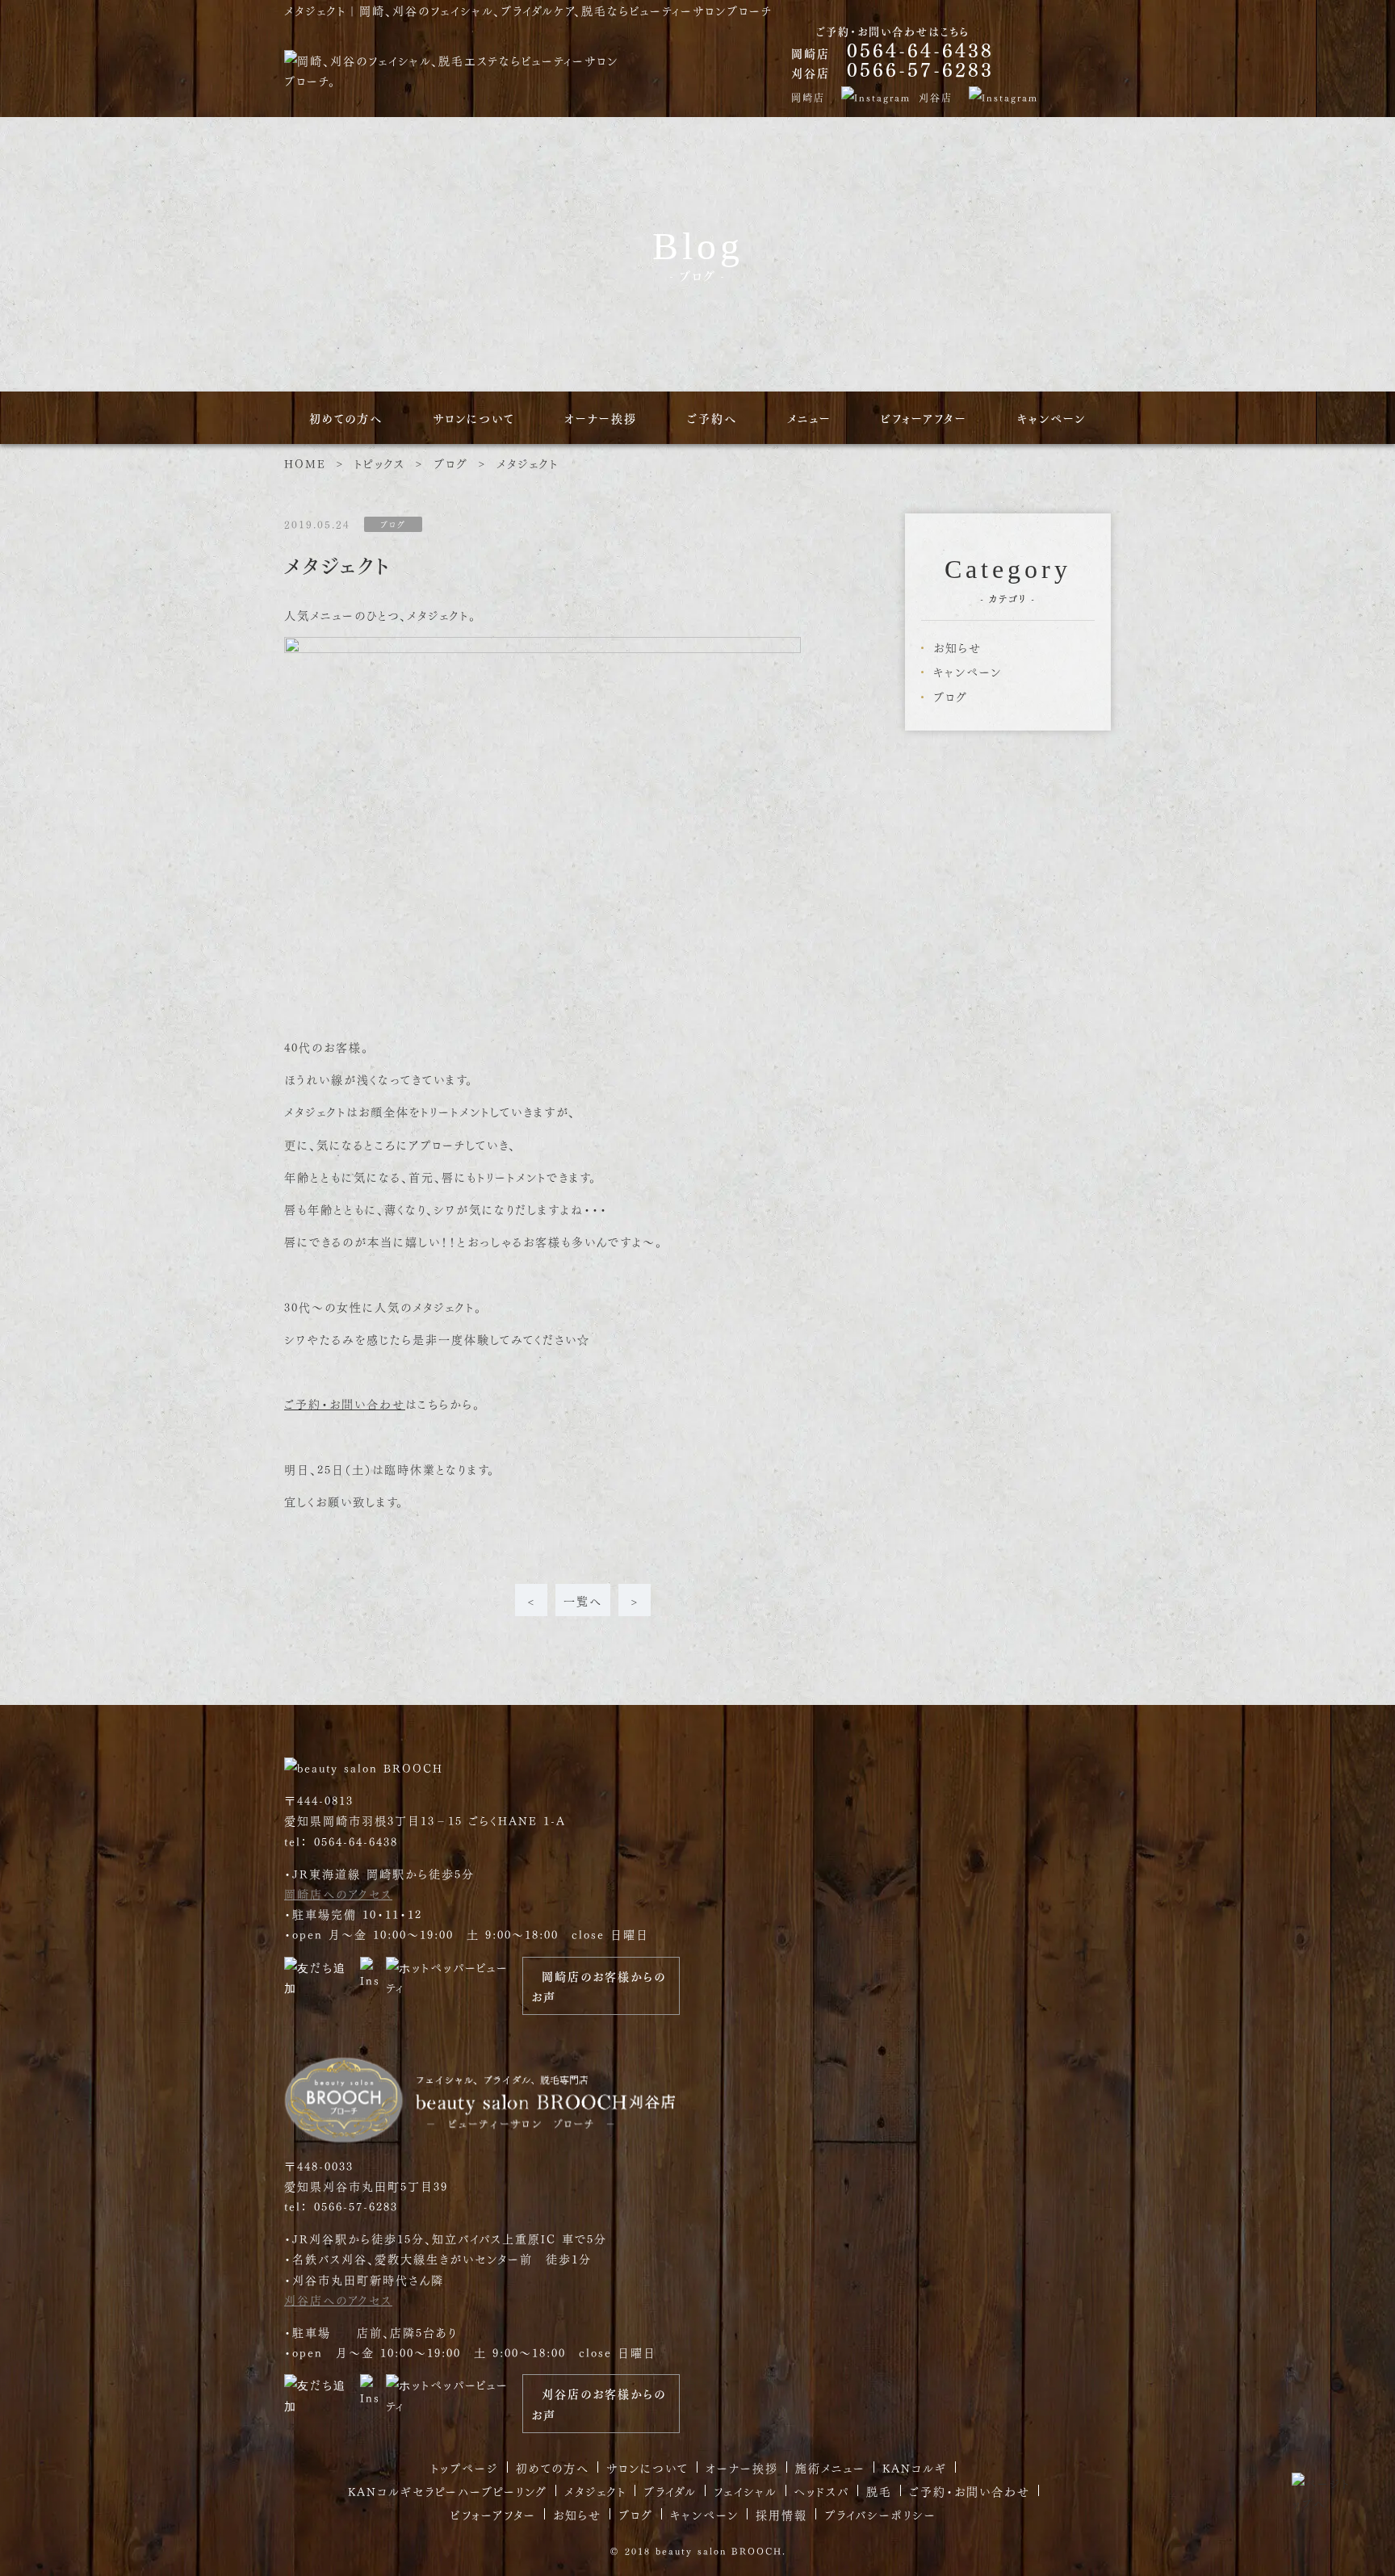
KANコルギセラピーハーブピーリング (448, 2490)
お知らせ (957, 647)
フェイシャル (746, 2490)
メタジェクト (595, 2490)
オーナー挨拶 (601, 418)
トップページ (465, 2467)
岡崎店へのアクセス (338, 1893)
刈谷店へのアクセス (338, 2299)
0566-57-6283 (920, 69)
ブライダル (670, 2490)
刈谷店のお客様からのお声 (599, 2403)
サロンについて (474, 418)
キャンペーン (1051, 418)
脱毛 (879, 2490)
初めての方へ (346, 418)
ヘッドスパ (822, 2490)
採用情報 (781, 2514)
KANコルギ (915, 2467)
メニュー (809, 418)
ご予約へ (712, 418)
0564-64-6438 (920, 49)
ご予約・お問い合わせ (345, 1403)
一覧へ (583, 1600)
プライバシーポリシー (880, 2514)
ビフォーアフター (924, 418)
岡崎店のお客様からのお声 (599, 1986)
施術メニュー (830, 2467)
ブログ (951, 696)
